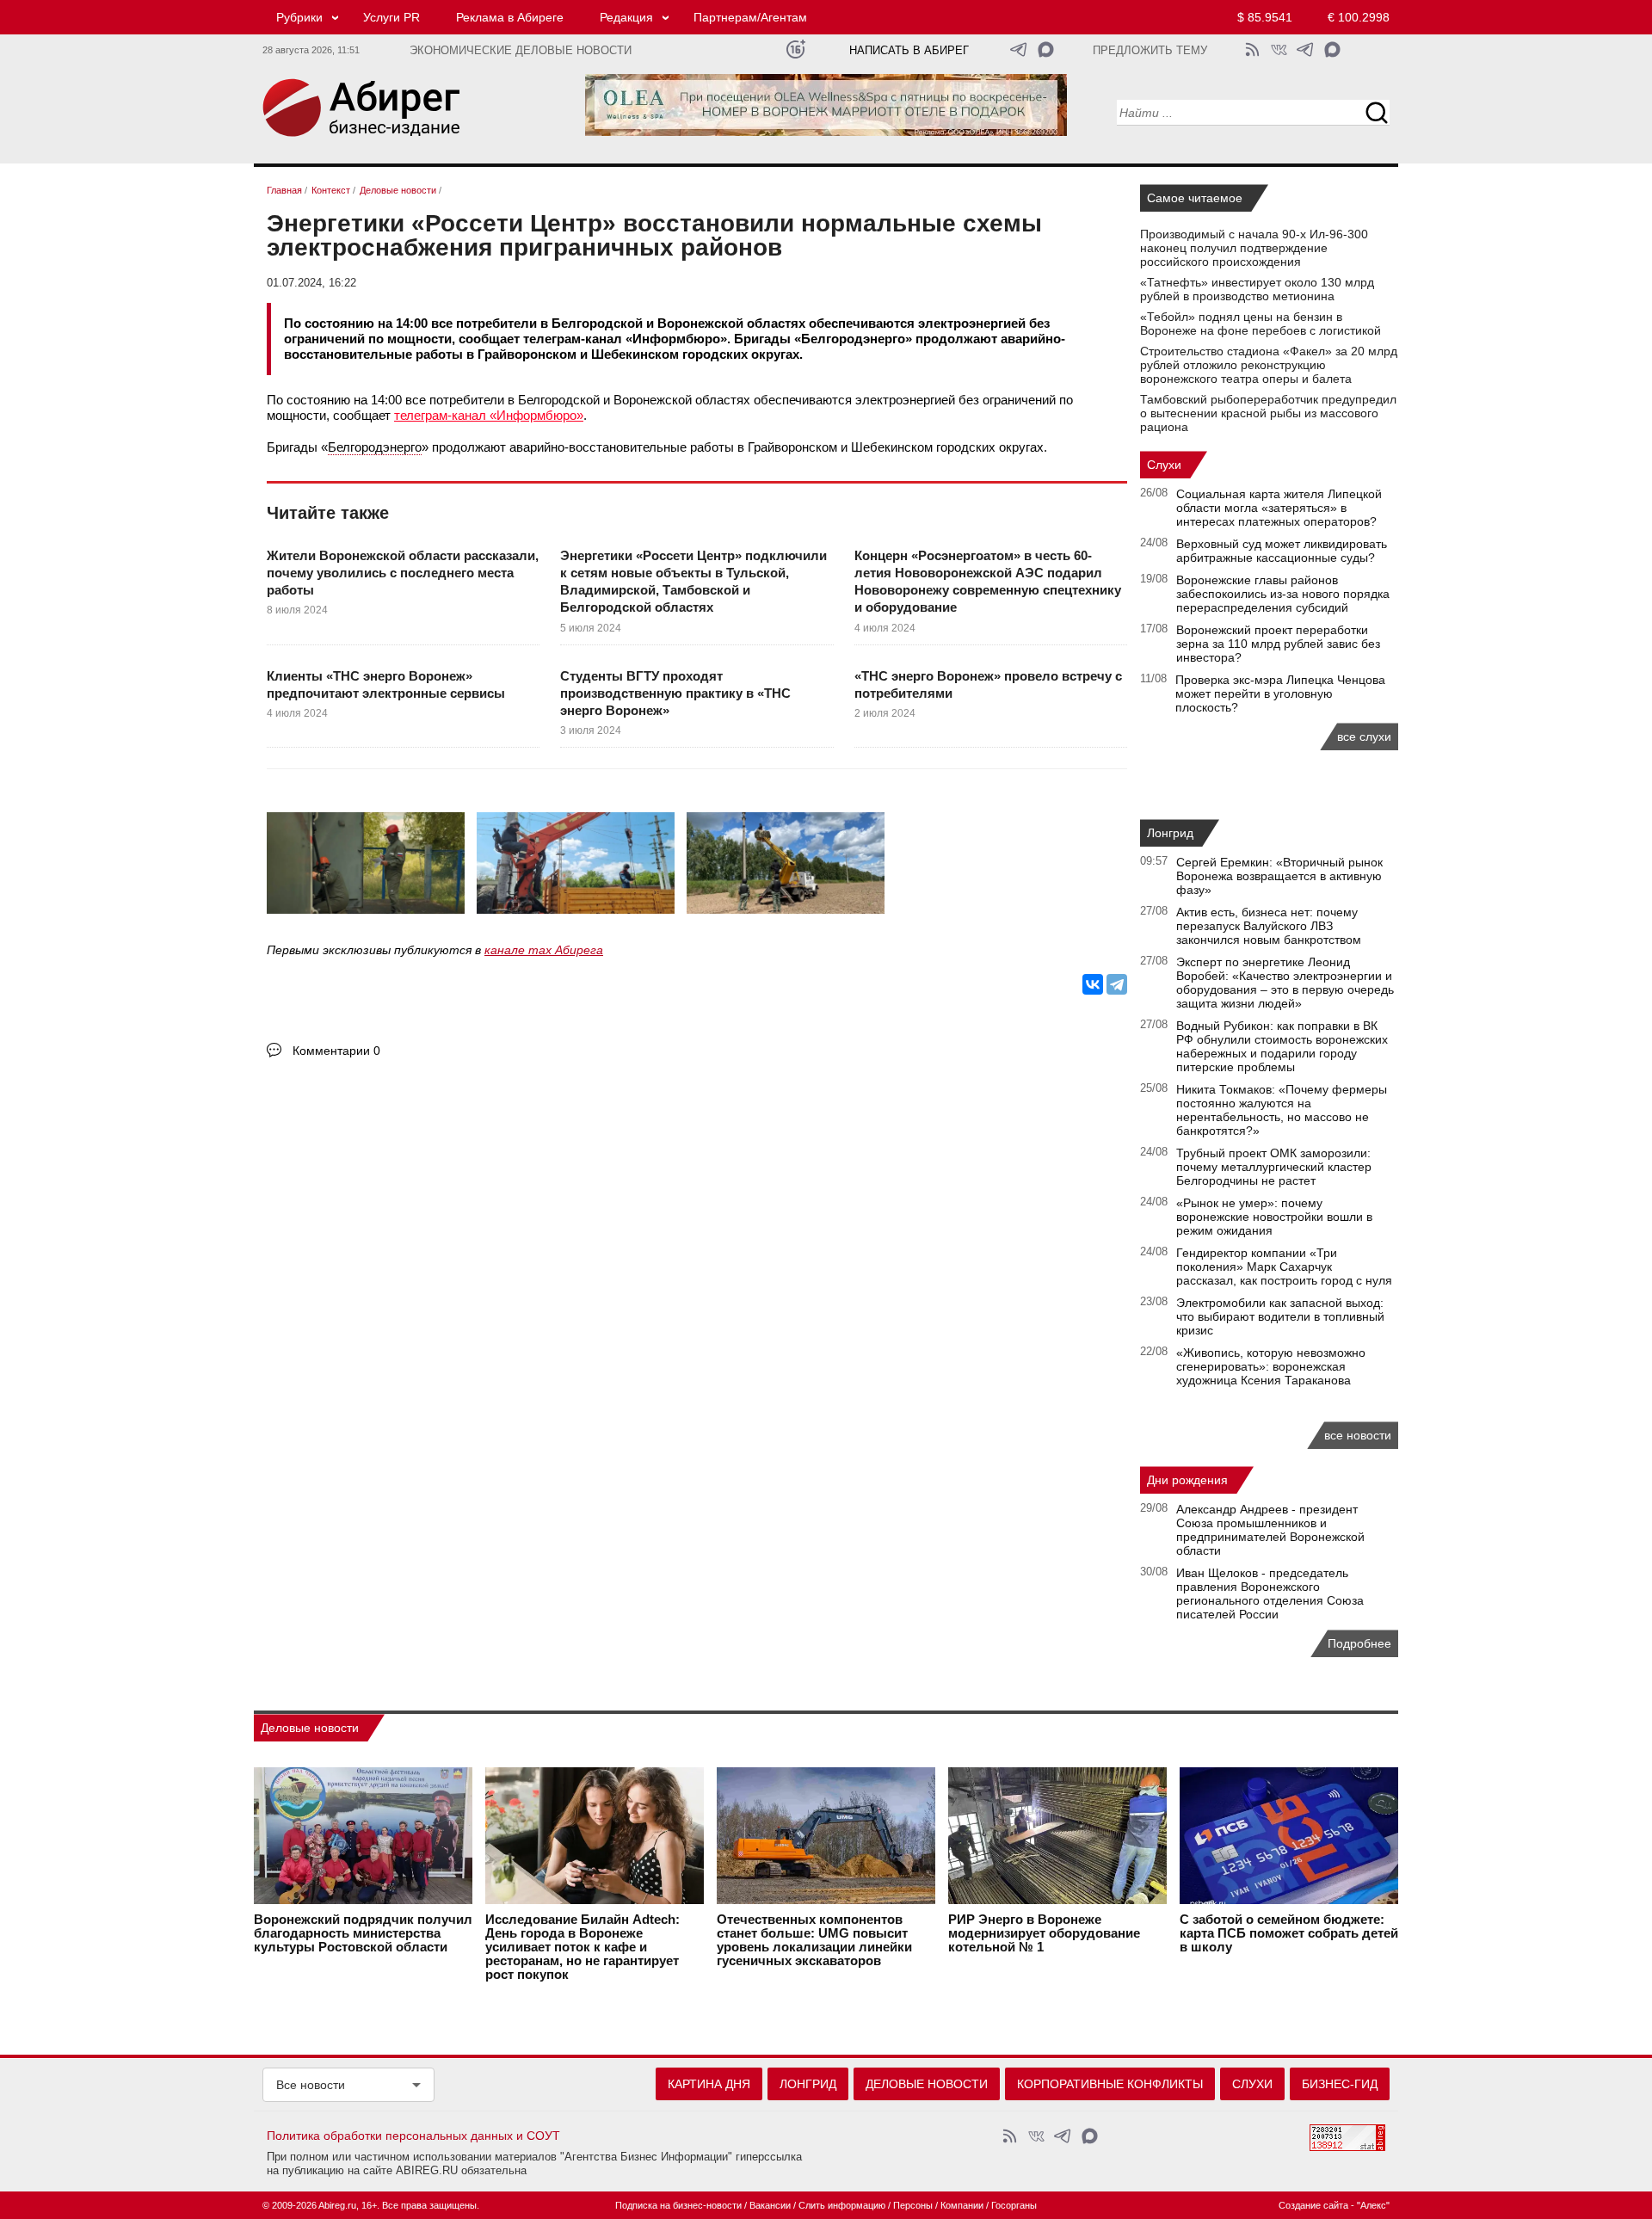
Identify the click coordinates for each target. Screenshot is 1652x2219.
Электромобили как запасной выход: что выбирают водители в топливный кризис (1280, 1316)
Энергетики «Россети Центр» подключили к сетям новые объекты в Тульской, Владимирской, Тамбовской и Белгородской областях (693, 582)
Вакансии (770, 2205)
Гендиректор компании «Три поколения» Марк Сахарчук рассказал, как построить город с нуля (1284, 1267)
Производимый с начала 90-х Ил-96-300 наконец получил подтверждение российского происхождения (1254, 248)
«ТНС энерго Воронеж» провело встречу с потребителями (988, 684)
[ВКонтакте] (1093, 984)
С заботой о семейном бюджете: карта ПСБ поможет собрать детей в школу (1289, 1933)
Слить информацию (842, 2205)
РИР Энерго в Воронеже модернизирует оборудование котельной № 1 (1044, 1933)
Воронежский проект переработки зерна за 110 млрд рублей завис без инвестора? (1278, 644)
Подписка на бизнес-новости (678, 2205)
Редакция (626, 17)
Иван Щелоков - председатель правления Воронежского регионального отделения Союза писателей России (1270, 1593)
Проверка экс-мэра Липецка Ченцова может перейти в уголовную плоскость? (1280, 693)
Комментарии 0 (336, 1051)
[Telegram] (1117, 984)
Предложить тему (1150, 51)
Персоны (913, 2205)
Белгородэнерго (375, 447)
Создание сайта (1313, 2205)
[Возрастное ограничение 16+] (795, 49)
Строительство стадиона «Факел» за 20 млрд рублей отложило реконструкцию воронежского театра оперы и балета (1269, 365)
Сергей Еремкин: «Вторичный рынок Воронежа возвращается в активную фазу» (1279, 876)
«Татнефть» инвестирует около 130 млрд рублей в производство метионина (1257, 289)
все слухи (1364, 737)
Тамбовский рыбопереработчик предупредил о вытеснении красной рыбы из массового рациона (1268, 413)
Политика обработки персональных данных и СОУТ (413, 2136)
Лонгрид (1170, 833)
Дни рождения (1187, 1480)
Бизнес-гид (1340, 2084)
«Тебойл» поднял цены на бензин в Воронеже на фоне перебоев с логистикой (1261, 324)
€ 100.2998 (1359, 17)
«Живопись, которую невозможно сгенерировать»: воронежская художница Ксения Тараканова (1271, 1366)
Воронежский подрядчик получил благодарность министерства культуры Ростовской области (363, 1933)
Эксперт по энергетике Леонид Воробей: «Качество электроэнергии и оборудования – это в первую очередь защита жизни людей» (1285, 983)
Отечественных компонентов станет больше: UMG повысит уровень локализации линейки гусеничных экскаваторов (814, 1940)
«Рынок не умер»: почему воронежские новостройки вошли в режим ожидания (1274, 1217)
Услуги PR (391, 17)
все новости (1358, 1435)
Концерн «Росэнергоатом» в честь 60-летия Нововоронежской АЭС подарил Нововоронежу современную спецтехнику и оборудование (988, 582)
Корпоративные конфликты (1110, 2084)
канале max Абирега (544, 950)
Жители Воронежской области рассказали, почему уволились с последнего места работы (403, 573)
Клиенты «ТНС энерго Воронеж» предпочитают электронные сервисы (386, 684)
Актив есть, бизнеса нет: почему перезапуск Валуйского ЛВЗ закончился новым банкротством (1269, 926)
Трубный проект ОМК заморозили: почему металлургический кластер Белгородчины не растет (1274, 1167)
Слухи (1164, 465)
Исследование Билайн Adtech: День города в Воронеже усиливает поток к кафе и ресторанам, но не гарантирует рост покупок (583, 1947)
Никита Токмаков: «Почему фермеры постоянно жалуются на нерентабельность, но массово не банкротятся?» (1282, 1110)
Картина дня (709, 2084)
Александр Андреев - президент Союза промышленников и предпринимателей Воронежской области (1270, 1530)
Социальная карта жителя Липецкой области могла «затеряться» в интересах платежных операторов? (1279, 508)
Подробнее (1359, 1643)
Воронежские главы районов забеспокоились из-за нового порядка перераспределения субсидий (1283, 594)
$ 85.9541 (1265, 17)
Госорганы (1014, 2205)
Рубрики (299, 17)
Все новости (311, 2085)
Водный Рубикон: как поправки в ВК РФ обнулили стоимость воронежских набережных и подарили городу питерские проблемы (1282, 1046)
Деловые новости (310, 1728)
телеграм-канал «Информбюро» (489, 415)
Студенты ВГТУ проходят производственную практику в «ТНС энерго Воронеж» (675, 693)
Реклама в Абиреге (510, 17)
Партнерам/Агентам (750, 17)
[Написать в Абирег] (1046, 49)
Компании (962, 2205)
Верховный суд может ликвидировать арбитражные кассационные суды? (1282, 551)
